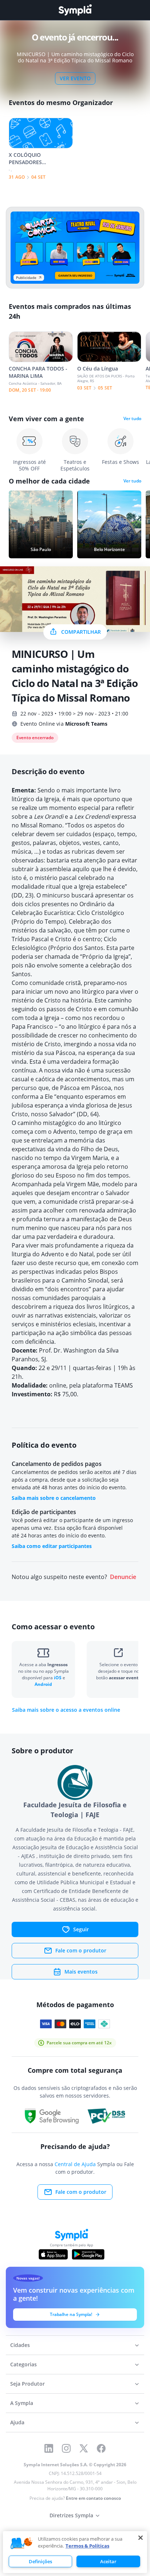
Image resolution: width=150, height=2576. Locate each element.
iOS (58, 1678)
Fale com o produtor (81, 1950)
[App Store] (53, 2254)
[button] (21, 2544)
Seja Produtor (27, 2384)
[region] (75, 2552)
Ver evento (75, 78)
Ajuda (17, 2422)
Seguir (81, 1929)
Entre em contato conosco (93, 2498)
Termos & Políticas (87, 2546)
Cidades (20, 2345)
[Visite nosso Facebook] (101, 2448)
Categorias (23, 2364)
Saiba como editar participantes (52, 1546)
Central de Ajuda (75, 2164)
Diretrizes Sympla (71, 2515)
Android (43, 1684)
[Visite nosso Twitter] (84, 2448)
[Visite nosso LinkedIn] (49, 2448)
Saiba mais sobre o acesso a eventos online (66, 1710)
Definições (40, 2561)
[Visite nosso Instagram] (66, 2448)
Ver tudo (132, 419)
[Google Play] (88, 2254)
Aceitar (108, 2561)
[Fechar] (141, 2538)
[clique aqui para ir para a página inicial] (75, 10)
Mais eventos (81, 1972)
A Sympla (22, 2403)
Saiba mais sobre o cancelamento (54, 1498)
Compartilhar (81, 632)
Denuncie (123, 1577)
